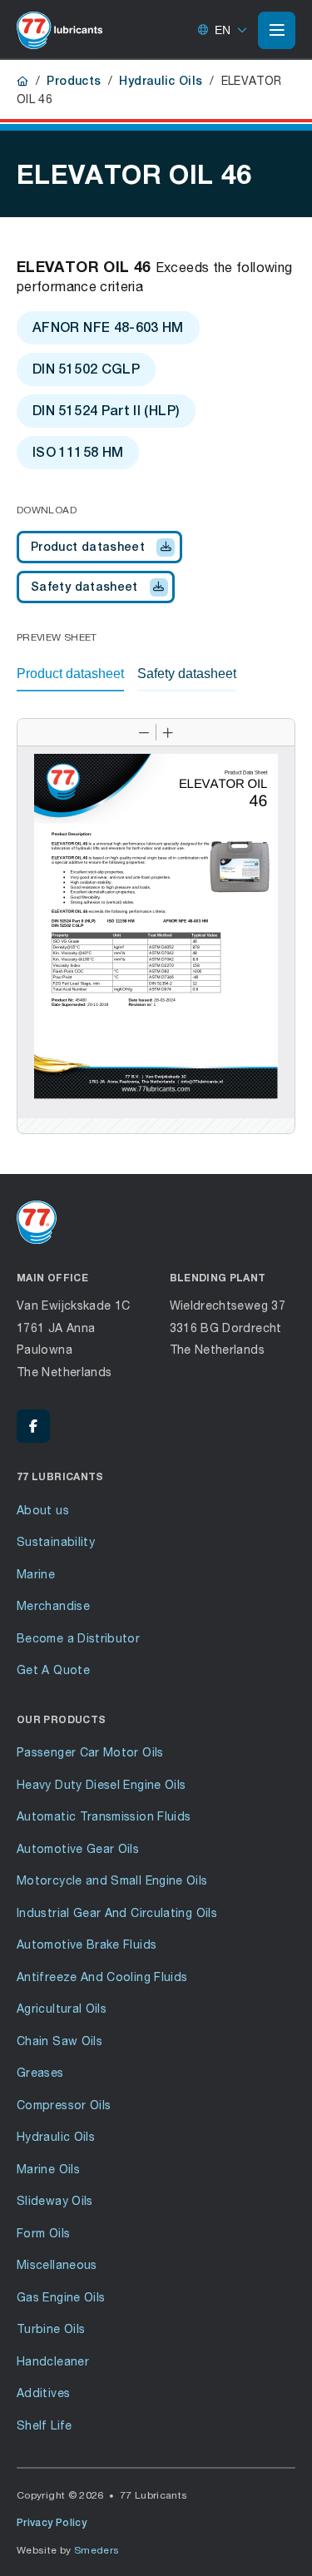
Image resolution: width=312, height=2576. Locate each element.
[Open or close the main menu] (277, 30)
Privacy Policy (52, 2523)
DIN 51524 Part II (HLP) (106, 411)
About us (43, 1510)
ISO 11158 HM (78, 452)
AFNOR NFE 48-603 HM (108, 327)
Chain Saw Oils (59, 2041)
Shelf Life (45, 2425)
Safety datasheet (84, 587)
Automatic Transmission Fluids (104, 1816)
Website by (68, 2550)
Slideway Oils (55, 2200)
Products (74, 81)
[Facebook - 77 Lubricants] (33, 1426)
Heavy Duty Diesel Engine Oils (101, 1784)
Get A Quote (53, 1669)
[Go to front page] (59, 30)
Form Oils (43, 2233)
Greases (40, 2072)
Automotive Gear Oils (78, 1848)
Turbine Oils (51, 2328)
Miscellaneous (57, 2264)
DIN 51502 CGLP (86, 369)
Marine (36, 1574)
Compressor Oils (64, 2105)
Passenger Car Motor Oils (90, 1752)
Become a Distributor (78, 1638)
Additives (43, 2393)
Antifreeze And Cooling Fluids (102, 1977)
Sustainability (56, 1541)
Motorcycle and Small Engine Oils (112, 1880)
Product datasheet (88, 547)
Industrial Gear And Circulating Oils (117, 1912)
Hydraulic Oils (161, 81)
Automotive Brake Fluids (87, 1944)
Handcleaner (53, 2361)
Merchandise (53, 1605)
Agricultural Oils (62, 2008)
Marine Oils (48, 2169)
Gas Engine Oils (61, 2297)
